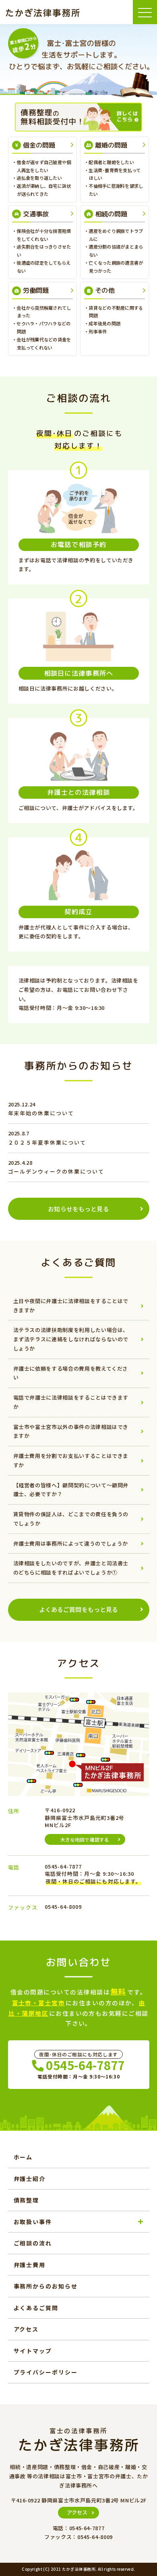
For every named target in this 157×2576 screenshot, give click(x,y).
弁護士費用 (30, 2265)
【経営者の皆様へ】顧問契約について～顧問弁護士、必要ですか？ (71, 1490)
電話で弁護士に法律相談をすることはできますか (71, 1402)
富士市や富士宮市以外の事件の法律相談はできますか (71, 1431)
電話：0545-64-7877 (79, 2528)
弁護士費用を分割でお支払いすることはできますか (71, 1460)
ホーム (23, 2157)
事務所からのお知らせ (46, 2286)
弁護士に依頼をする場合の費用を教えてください (71, 1373)
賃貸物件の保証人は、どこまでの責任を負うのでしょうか (71, 1519)
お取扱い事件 (33, 2222)
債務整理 (27, 2200)
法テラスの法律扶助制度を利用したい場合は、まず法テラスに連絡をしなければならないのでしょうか (71, 1339)
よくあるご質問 (36, 2308)
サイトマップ (33, 2351)
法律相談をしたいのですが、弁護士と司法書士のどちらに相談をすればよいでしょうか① (71, 1568)
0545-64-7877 (86, 2065)
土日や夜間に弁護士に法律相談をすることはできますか (71, 1305)
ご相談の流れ (33, 2243)
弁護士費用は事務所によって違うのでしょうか (71, 1543)
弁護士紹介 (30, 2179)
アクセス (26, 2329)
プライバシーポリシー (46, 2372)
